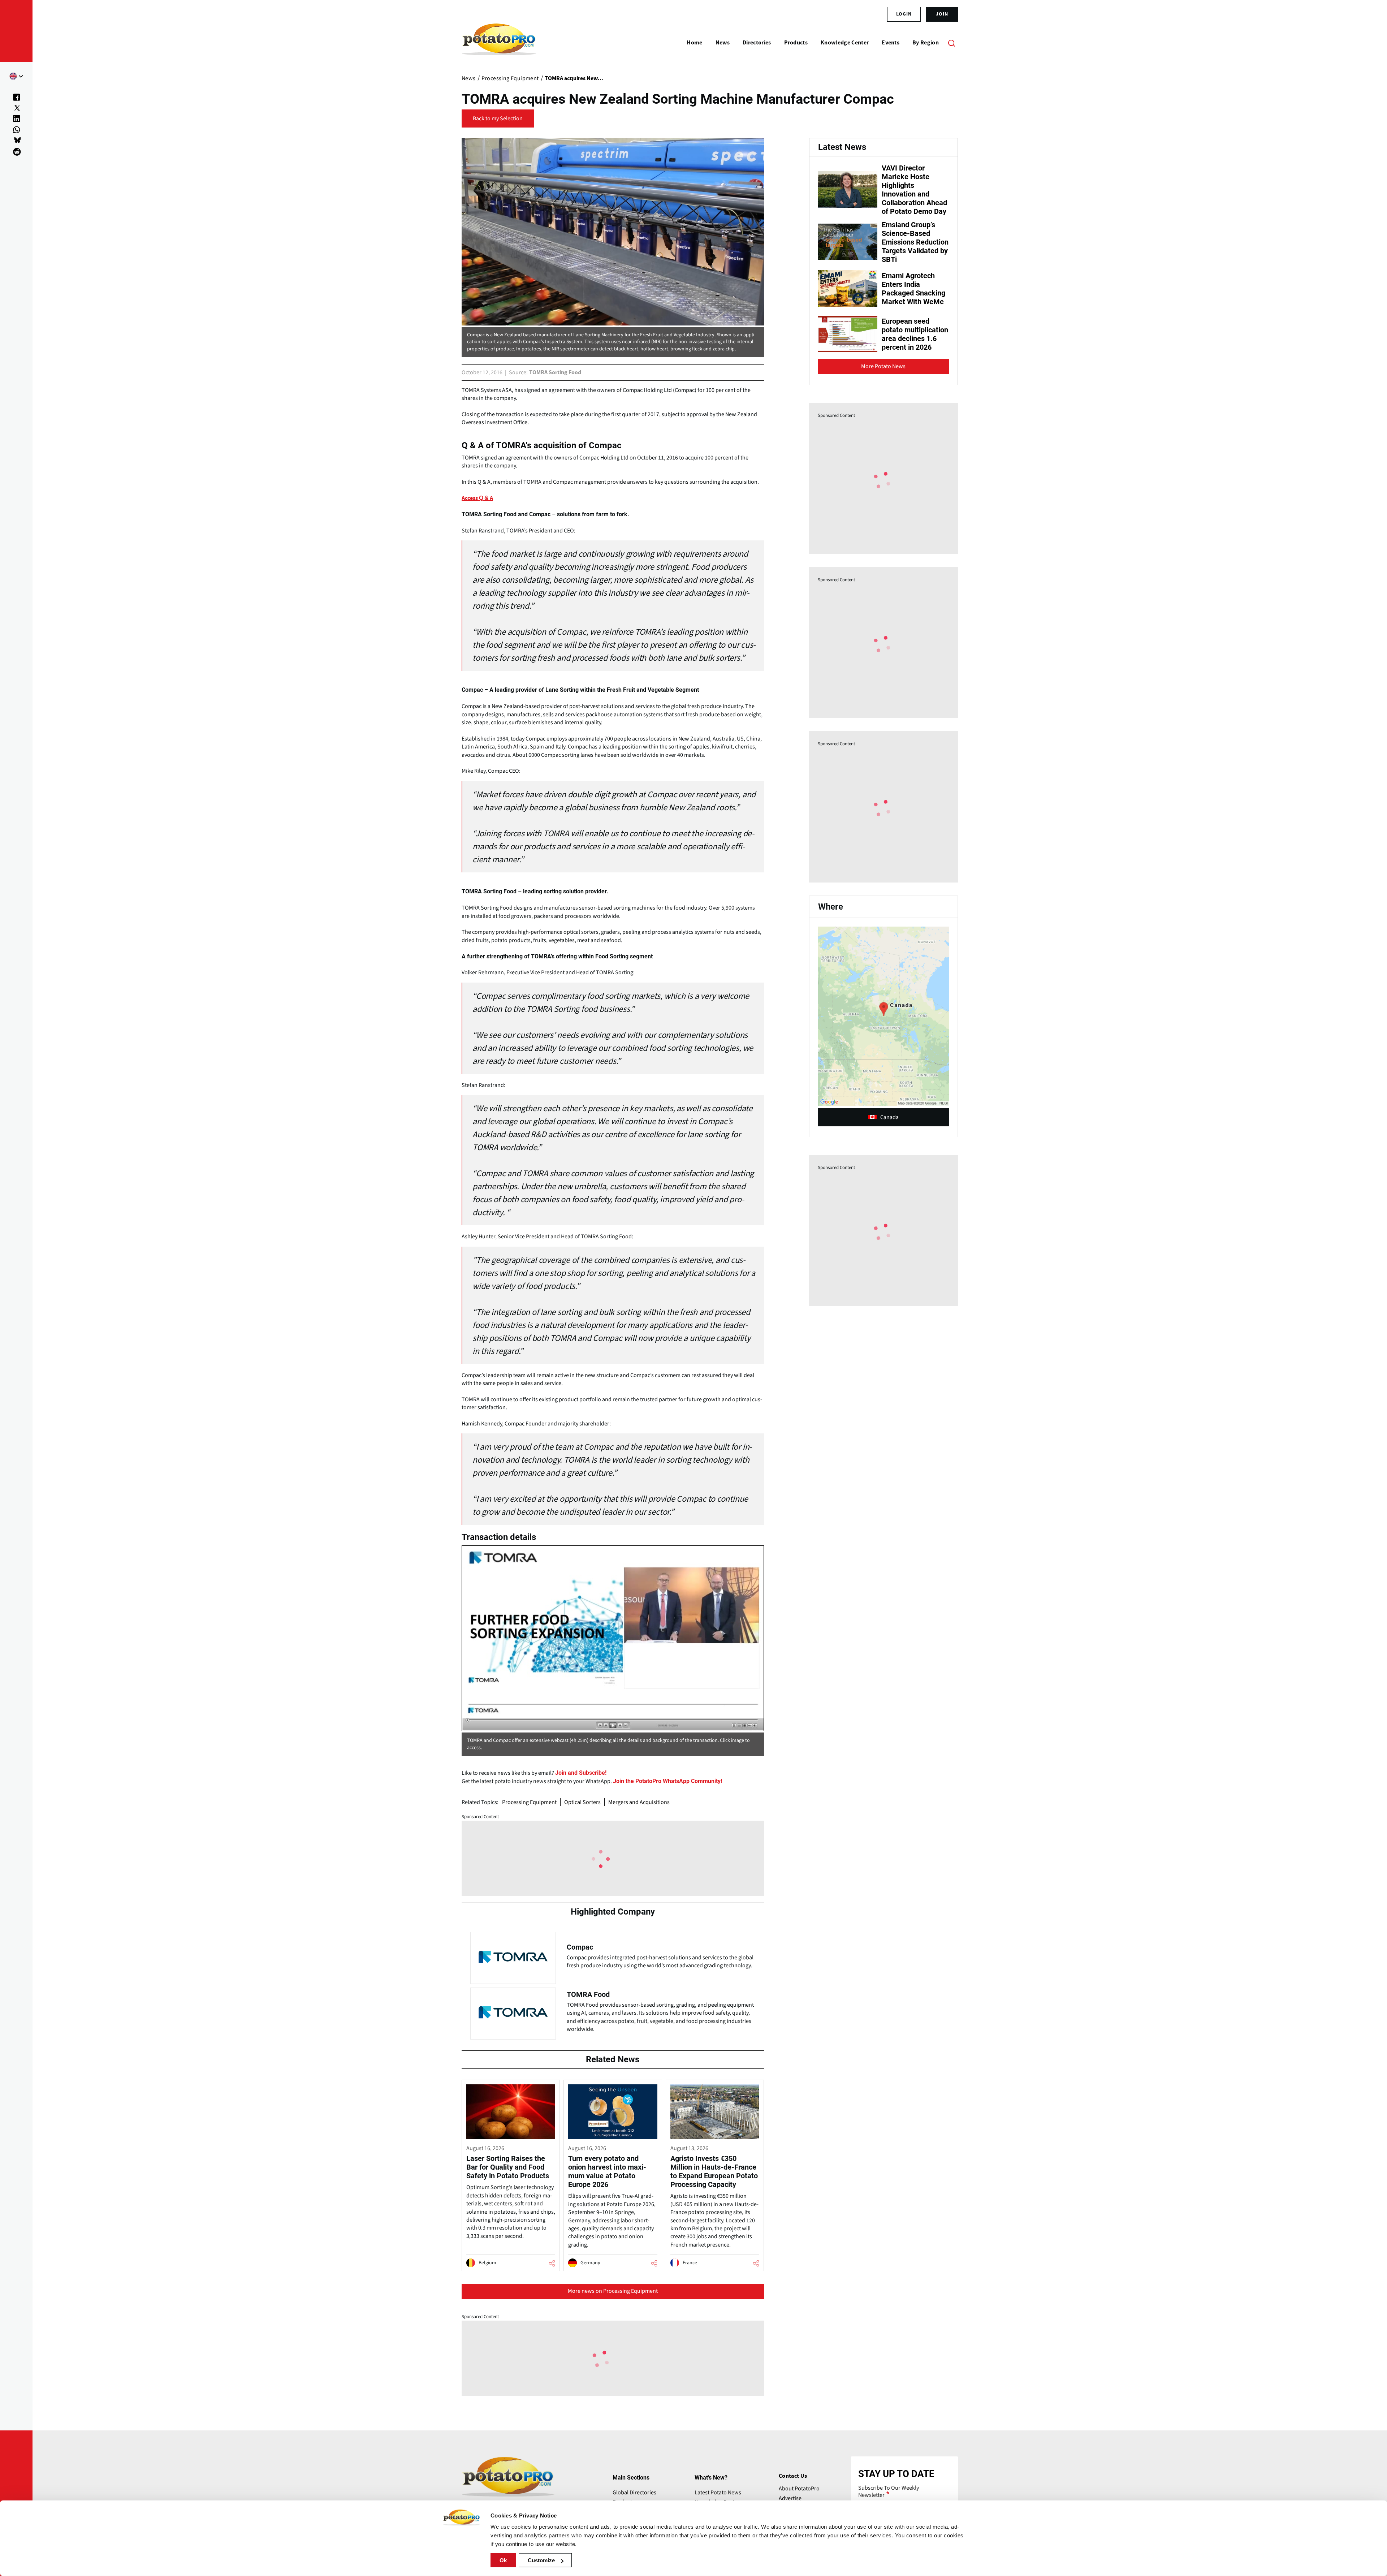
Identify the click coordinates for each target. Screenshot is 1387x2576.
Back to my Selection (498, 118)
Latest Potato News (718, 2493)
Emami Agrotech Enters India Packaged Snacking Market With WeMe (913, 289)
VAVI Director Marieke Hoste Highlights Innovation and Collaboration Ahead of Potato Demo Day (914, 190)
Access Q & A (477, 498)
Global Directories (634, 2493)
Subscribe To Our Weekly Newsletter (889, 2491)
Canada (889, 1117)
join (942, 14)
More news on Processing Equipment (613, 2291)
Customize (541, 2560)
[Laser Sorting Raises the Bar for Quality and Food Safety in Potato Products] (511, 2176)
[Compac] (613, 1956)
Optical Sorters (582, 1802)
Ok (503, 2560)
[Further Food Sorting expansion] (613, 1638)
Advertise (790, 2498)
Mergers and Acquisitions (639, 1802)
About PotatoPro (799, 2489)
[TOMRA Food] (613, 2012)
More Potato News (883, 366)
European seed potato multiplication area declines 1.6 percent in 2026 (915, 334)
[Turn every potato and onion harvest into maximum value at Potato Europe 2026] (613, 2176)
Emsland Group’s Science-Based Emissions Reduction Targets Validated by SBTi (915, 242)
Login (904, 14)
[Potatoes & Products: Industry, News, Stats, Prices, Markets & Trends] (499, 43)
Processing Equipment (529, 1802)
